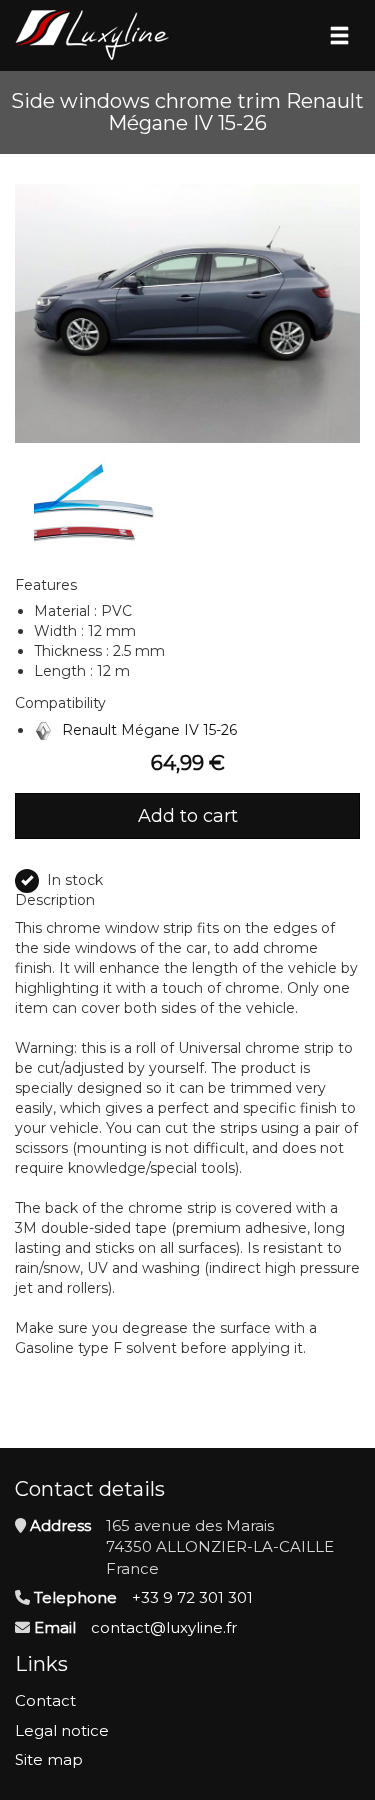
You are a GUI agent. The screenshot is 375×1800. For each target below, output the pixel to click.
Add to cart (188, 816)
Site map (49, 1759)
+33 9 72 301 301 (192, 1597)
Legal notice (62, 1730)
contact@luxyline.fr (164, 1627)
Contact (45, 1700)
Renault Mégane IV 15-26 (149, 730)
